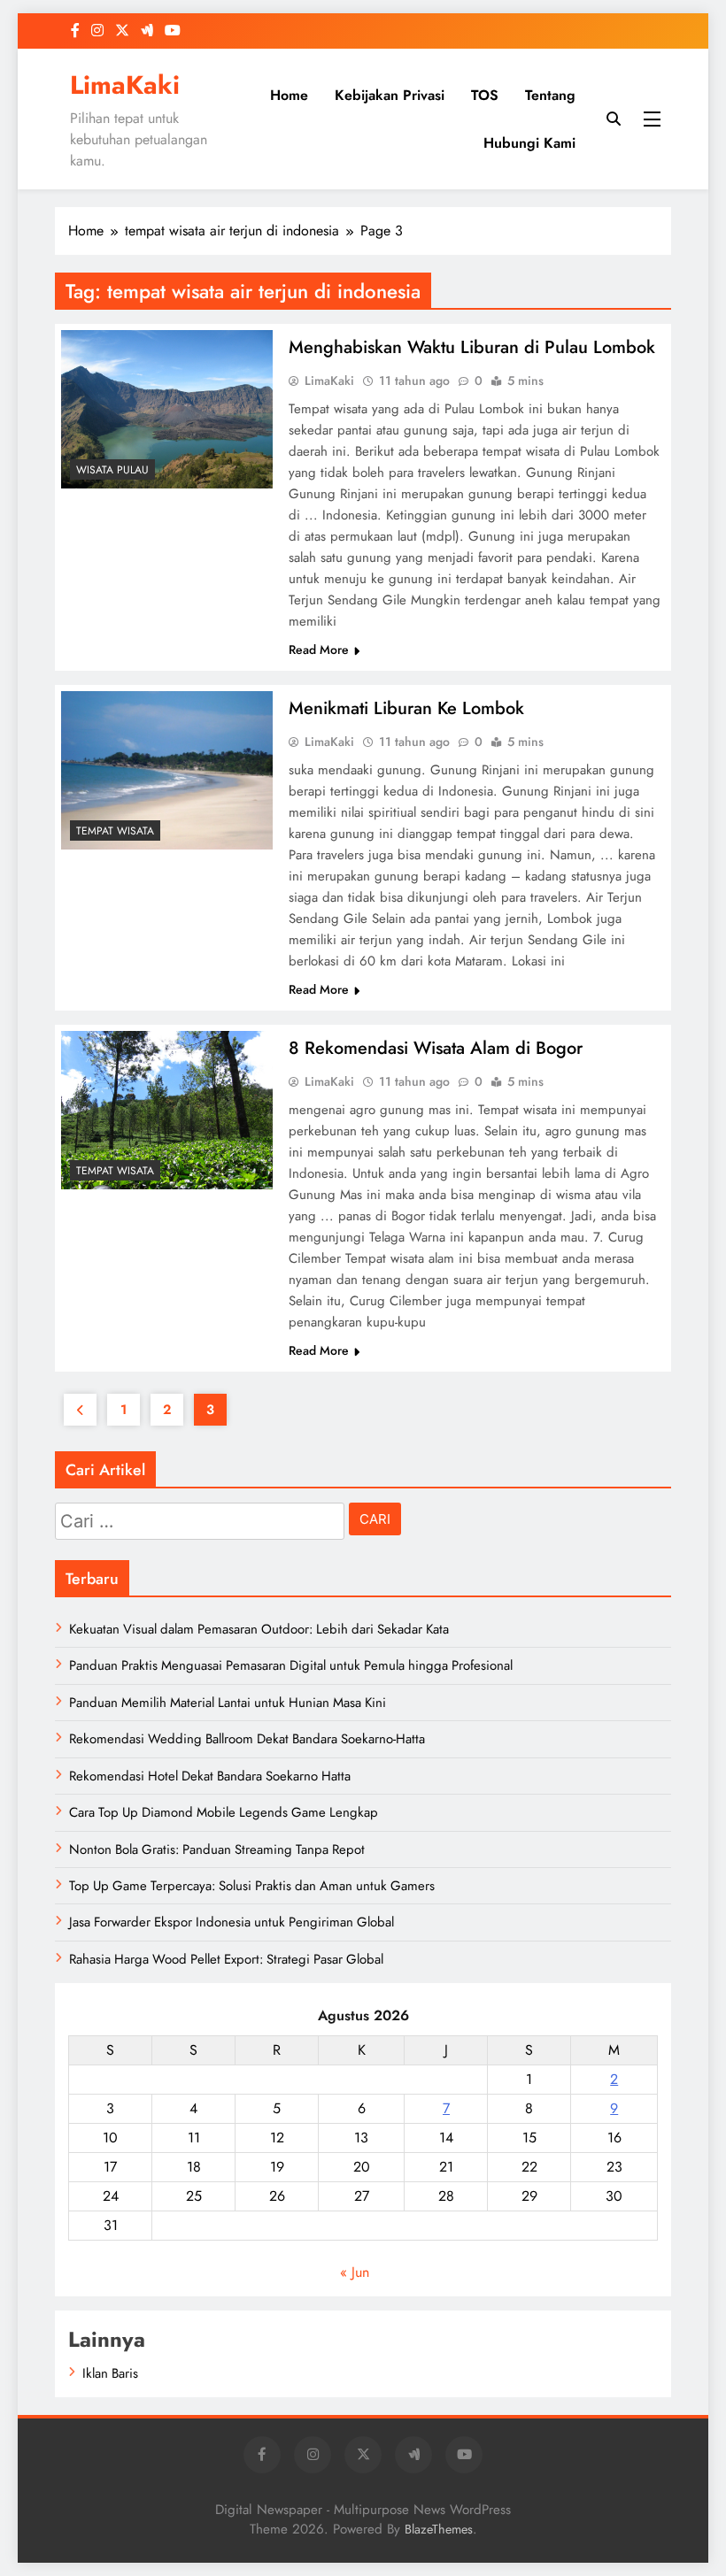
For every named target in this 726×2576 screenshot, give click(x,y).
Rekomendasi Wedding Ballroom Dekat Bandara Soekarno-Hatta (247, 1739)
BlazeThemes (439, 2529)
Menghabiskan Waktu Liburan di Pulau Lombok (472, 347)
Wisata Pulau (112, 470)
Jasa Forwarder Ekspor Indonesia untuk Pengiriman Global (232, 1922)
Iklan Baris (110, 2373)
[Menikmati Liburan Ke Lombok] (167, 770)
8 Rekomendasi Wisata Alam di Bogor (436, 1048)
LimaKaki (125, 85)
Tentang (550, 95)
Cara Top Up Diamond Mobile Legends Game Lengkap (224, 1812)
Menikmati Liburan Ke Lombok (406, 708)
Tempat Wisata (115, 831)
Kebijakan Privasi (390, 95)
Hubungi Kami (529, 143)
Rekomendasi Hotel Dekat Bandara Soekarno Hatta (210, 1776)
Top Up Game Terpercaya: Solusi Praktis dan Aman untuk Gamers (252, 1886)
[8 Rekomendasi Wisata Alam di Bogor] (167, 1110)
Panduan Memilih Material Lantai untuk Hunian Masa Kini (228, 1703)
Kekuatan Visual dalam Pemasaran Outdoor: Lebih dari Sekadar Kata (259, 1629)
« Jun (355, 2272)
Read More (319, 650)
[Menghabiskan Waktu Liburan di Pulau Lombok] (167, 409)
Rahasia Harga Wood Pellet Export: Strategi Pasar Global (226, 1959)
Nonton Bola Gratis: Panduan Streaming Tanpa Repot (217, 1849)
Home (289, 95)
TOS (485, 95)
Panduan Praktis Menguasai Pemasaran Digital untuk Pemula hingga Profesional (291, 1665)
